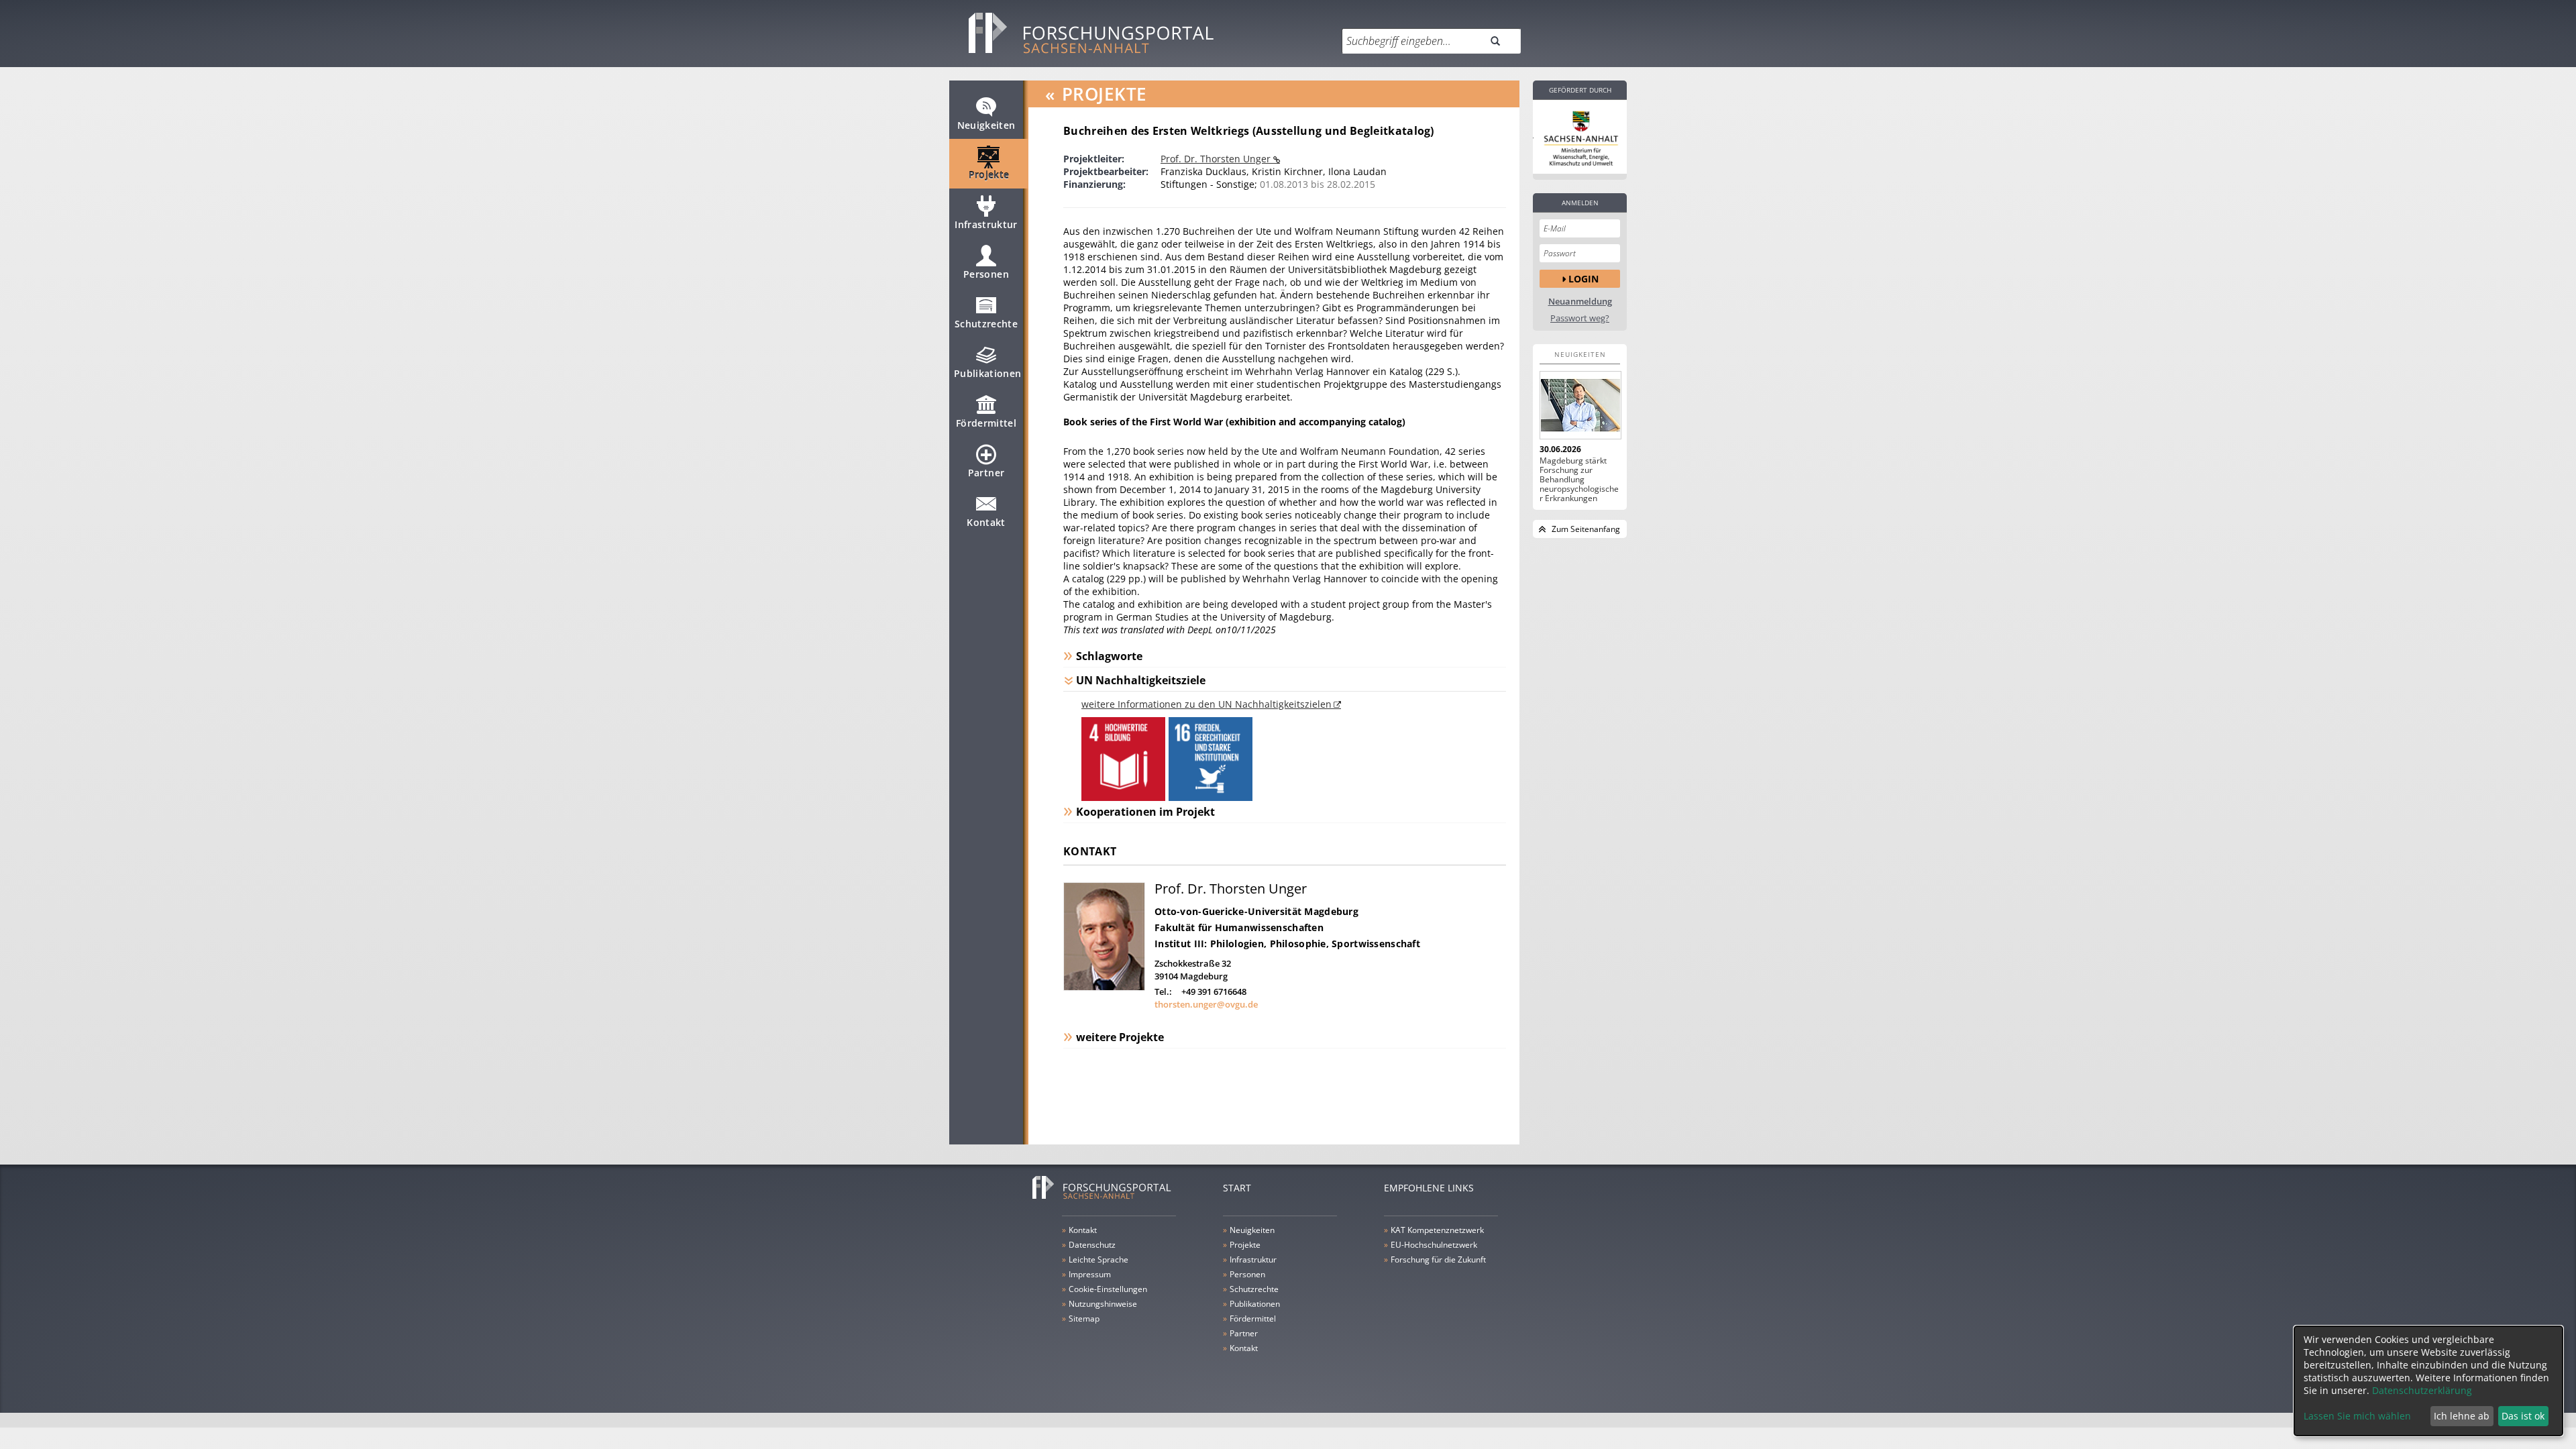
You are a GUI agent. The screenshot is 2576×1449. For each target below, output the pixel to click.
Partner (986, 473)
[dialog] (2428, 1381)
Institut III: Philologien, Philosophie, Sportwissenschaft (1287, 944)
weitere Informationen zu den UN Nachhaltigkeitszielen (1206, 704)
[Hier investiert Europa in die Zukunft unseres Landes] (1580, 137)
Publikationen (988, 373)
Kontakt (986, 522)
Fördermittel (986, 423)
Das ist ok (2523, 1416)
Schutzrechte (986, 324)
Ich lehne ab (2462, 1416)
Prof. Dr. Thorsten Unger (1217, 159)
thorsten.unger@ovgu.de (1206, 1004)
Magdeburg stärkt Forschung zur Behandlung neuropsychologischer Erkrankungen (1579, 480)
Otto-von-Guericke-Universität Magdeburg (1256, 911)
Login (1584, 279)
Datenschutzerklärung (2422, 1390)
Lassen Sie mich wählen (2357, 1416)
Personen (986, 274)
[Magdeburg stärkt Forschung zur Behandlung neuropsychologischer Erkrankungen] (1580, 405)
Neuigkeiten (986, 125)
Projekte (989, 175)
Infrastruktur (986, 224)
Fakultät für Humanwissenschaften (1239, 927)
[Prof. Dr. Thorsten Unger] (1104, 987)
